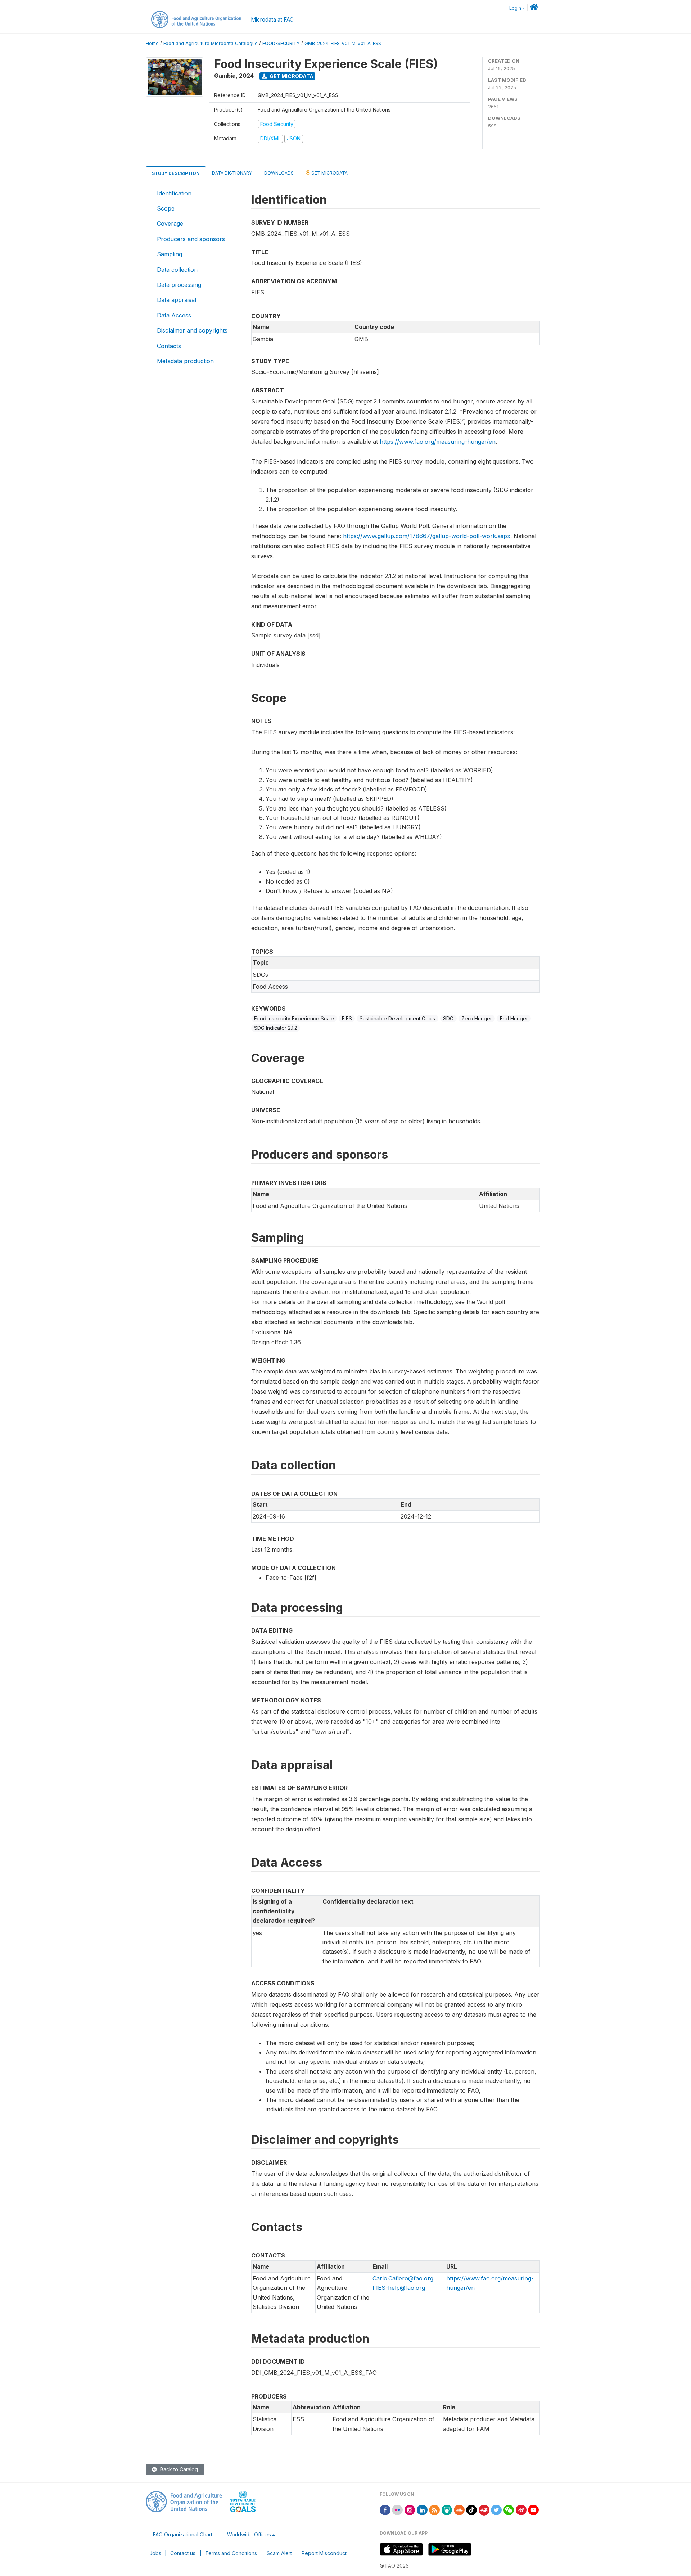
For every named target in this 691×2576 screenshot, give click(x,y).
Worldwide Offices (249, 2534)
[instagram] (410, 2509)
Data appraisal (177, 300)
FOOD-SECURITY (281, 43)
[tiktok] (471, 2509)
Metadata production (185, 361)
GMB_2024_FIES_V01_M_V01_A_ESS (343, 43)
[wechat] (509, 2509)
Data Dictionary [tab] (232, 173)
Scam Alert (279, 2553)
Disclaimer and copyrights (192, 330)
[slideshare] (447, 2509)
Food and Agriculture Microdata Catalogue (211, 43)
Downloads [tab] (279, 173)
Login (515, 8)
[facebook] (385, 2509)
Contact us (183, 2553)
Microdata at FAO (272, 20)
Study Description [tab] (176, 173)
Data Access (174, 315)
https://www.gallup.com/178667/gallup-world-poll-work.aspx (427, 536)
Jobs (155, 2553)
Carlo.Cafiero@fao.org (403, 2278)
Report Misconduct (324, 2553)
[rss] (434, 2509)
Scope (166, 208)
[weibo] (521, 2509)
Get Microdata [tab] (329, 173)
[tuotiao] (484, 2509)
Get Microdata (291, 76)
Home (152, 43)
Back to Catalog (178, 2469)
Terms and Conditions (231, 2553)
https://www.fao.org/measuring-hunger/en (438, 442)
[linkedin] (422, 2509)
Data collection (177, 270)
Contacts (169, 346)
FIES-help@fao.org (399, 2288)
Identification (174, 193)
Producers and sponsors (191, 239)
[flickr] (397, 2509)
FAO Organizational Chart (183, 2534)
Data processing (179, 285)
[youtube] (533, 2509)
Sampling (170, 254)
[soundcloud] (459, 2509)
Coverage (170, 224)
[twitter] (496, 2509)
